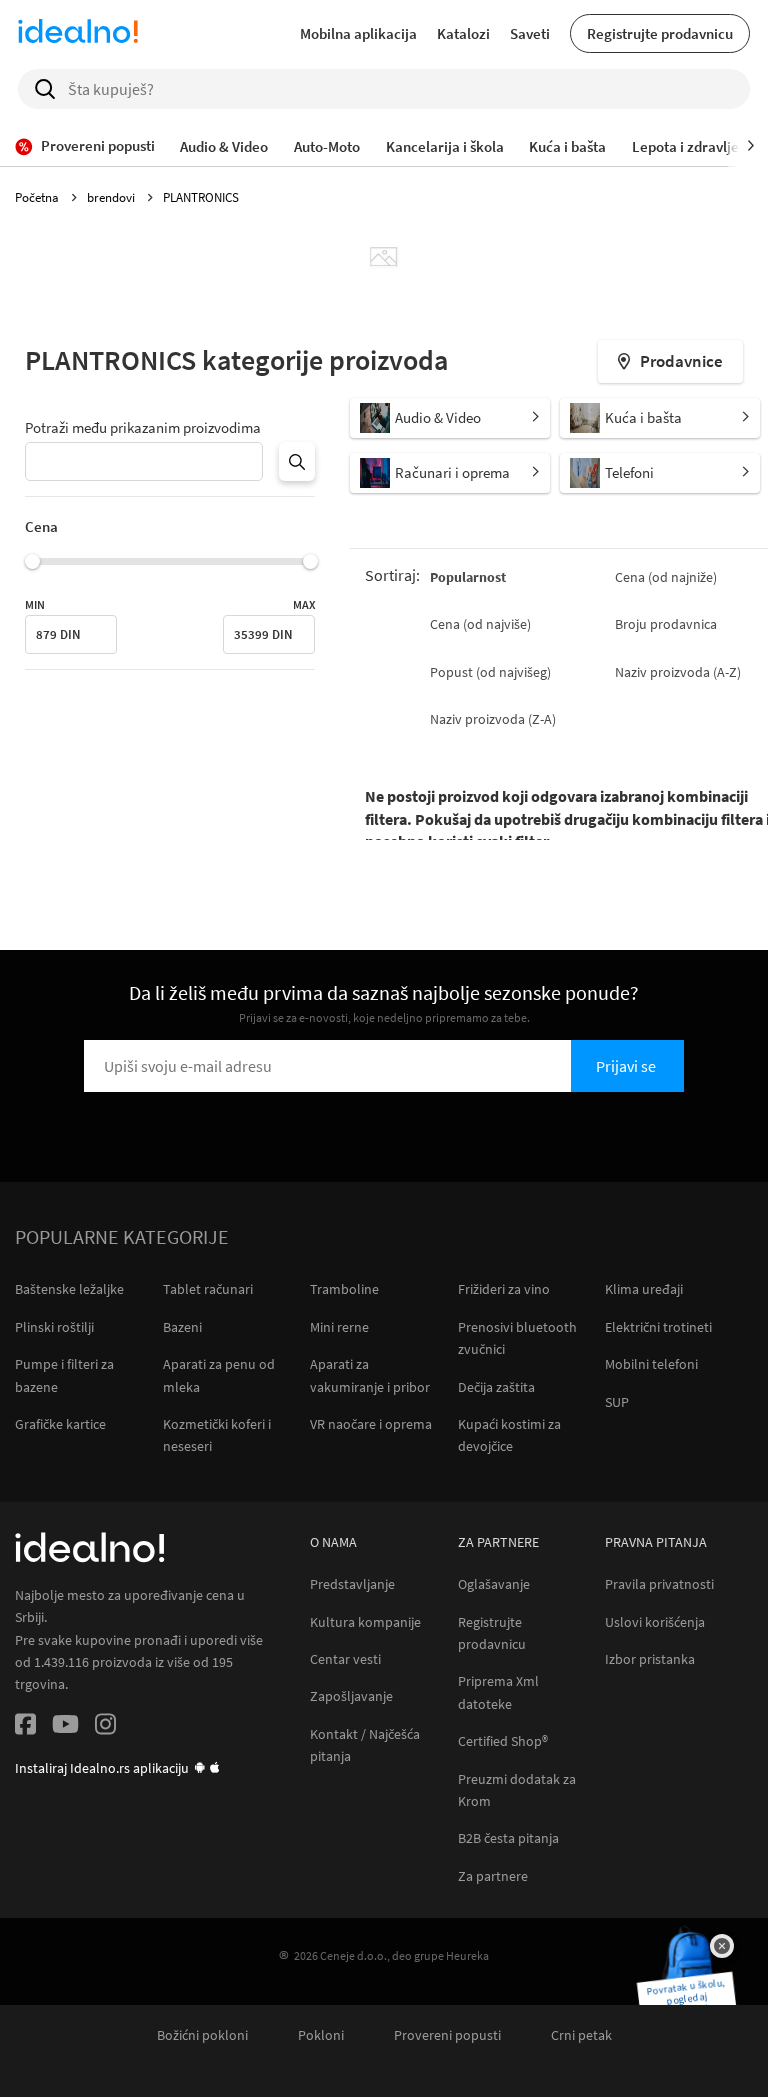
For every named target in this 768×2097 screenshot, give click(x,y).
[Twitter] (65, 1727)
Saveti (530, 33)
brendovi (112, 197)
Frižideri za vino (504, 1289)
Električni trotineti (658, 1327)
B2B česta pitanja (508, 1838)
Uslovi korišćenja (655, 1622)
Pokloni (321, 2035)
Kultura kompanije (365, 1622)
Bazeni (182, 1327)
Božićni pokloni (202, 2035)
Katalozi (463, 33)
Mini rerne (339, 1327)
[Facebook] (25, 1727)
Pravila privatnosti (659, 1584)
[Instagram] (105, 1727)
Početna (38, 197)
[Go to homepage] (78, 34)
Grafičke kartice (60, 1424)
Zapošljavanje (351, 1696)
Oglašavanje (494, 1584)
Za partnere (493, 1876)
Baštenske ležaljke (69, 1289)
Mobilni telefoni (651, 1364)
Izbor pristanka (650, 1659)
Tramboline (344, 1289)
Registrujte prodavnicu (660, 33)
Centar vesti (345, 1659)
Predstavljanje (352, 1584)
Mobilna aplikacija (358, 33)
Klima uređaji (644, 1289)
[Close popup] (722, 1946)
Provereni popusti (447, 2035)
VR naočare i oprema (371, 1424)
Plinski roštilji (54, 1327)
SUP (617, 1402)
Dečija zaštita (496, 1387)
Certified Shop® (503, 1741)
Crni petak (581, 2035)
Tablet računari (208, 1289)
